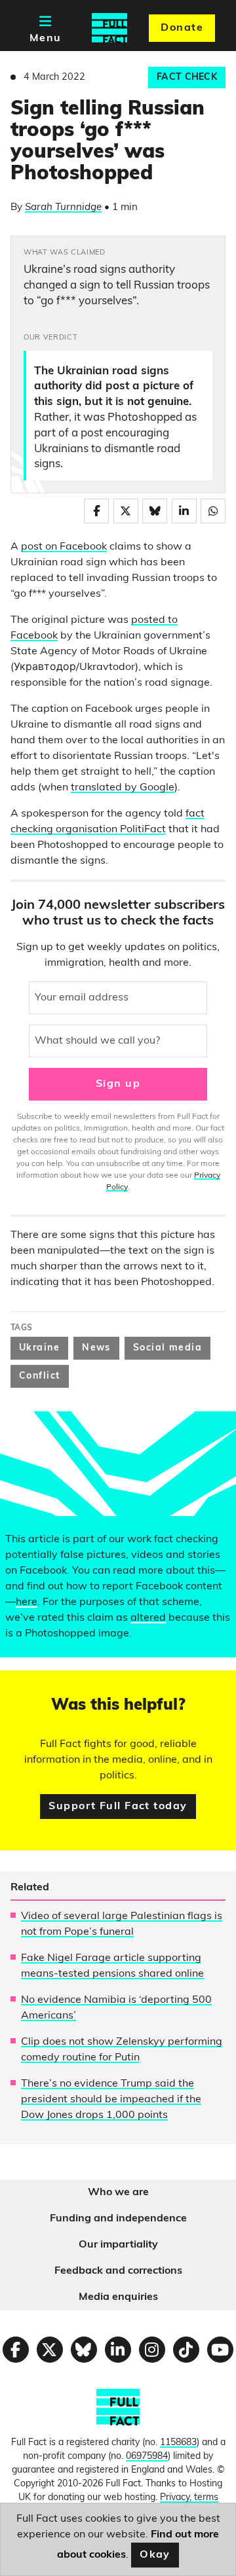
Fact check (187, 78)
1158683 (178, 2443)
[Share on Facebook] (96, 511)
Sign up (118, 1084)
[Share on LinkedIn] (184, 511)
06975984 (147, 2457)
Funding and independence (118, 2219)
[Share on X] (126, 511)
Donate (182, 28)
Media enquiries (118, 2297)
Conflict (40, 1376)
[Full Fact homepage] (109, 28)
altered (148, 1618)
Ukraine (39, 1348)
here (27, 1602)
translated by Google (123, 788)
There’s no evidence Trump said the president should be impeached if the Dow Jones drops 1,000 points (111, 2100)
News (96, 1348)
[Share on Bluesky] (155, 511)
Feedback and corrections (118, 2271)
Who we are (118, 2193)
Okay (155, 2555)
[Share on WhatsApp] (213, 511)
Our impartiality (118, 2245)
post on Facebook (64, 547)
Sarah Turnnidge (63, 208)
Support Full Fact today (118, 1807)
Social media (167, 1348)
